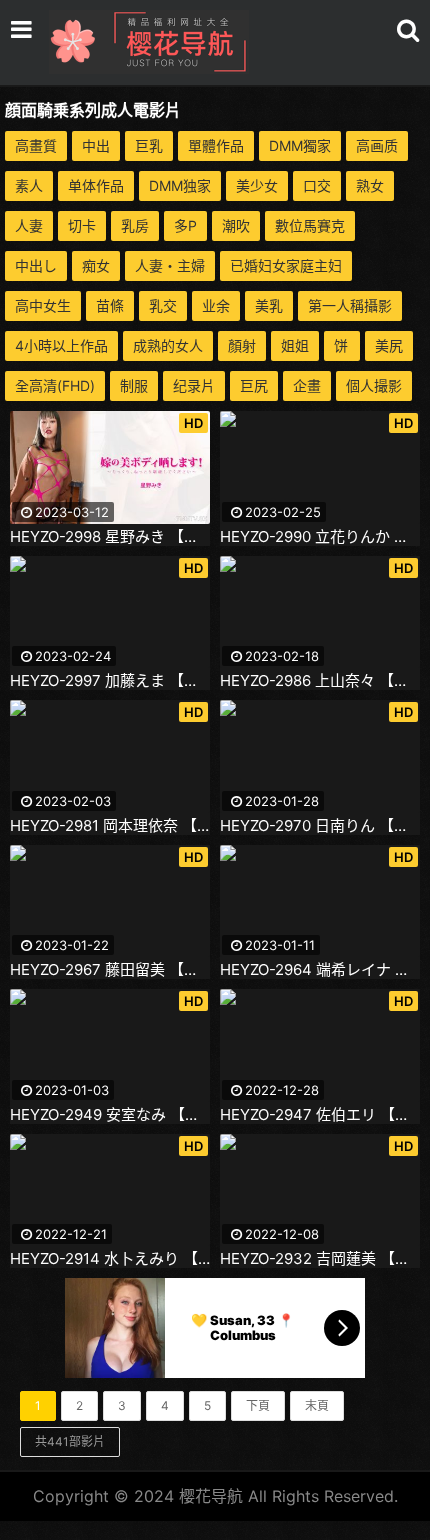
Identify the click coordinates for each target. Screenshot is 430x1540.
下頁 (258, 1405)
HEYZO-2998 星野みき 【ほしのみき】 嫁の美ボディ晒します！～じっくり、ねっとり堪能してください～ (110, 537)
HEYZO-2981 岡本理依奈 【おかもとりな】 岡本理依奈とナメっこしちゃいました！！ (110, 826)
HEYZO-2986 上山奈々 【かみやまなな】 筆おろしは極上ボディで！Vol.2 (320, 681)
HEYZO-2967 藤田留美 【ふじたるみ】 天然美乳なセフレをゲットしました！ (110, 970)
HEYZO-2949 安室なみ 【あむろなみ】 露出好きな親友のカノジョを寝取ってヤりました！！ (110, 1115)
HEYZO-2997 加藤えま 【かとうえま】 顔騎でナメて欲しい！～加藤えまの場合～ (110, 681)
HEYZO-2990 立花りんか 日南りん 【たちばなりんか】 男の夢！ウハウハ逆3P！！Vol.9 (320, 537)
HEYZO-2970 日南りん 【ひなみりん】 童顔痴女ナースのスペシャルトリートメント (320, 826)
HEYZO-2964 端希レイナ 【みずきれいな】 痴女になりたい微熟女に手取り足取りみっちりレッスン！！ (320, 970)
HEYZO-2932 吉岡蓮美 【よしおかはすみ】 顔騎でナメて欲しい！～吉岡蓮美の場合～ (320, 1259)
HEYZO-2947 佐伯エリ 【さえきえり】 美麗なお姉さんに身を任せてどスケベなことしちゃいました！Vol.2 (320, 1115)
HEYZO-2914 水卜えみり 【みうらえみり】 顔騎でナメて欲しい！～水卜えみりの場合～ (110, 1259)
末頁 (317, 1405)
